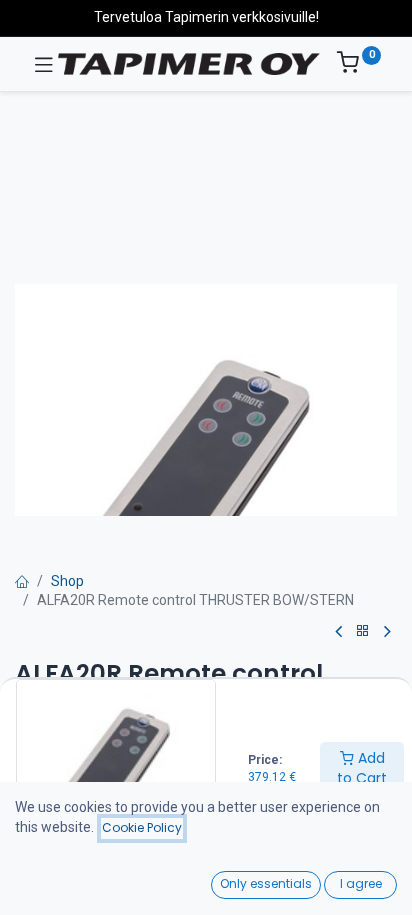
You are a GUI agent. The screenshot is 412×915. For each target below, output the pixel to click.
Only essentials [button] (266, 883)
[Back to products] (363, 631)
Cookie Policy (142, 827)
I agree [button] (361, 883)
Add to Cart (362, 768)
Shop (67, 581)
